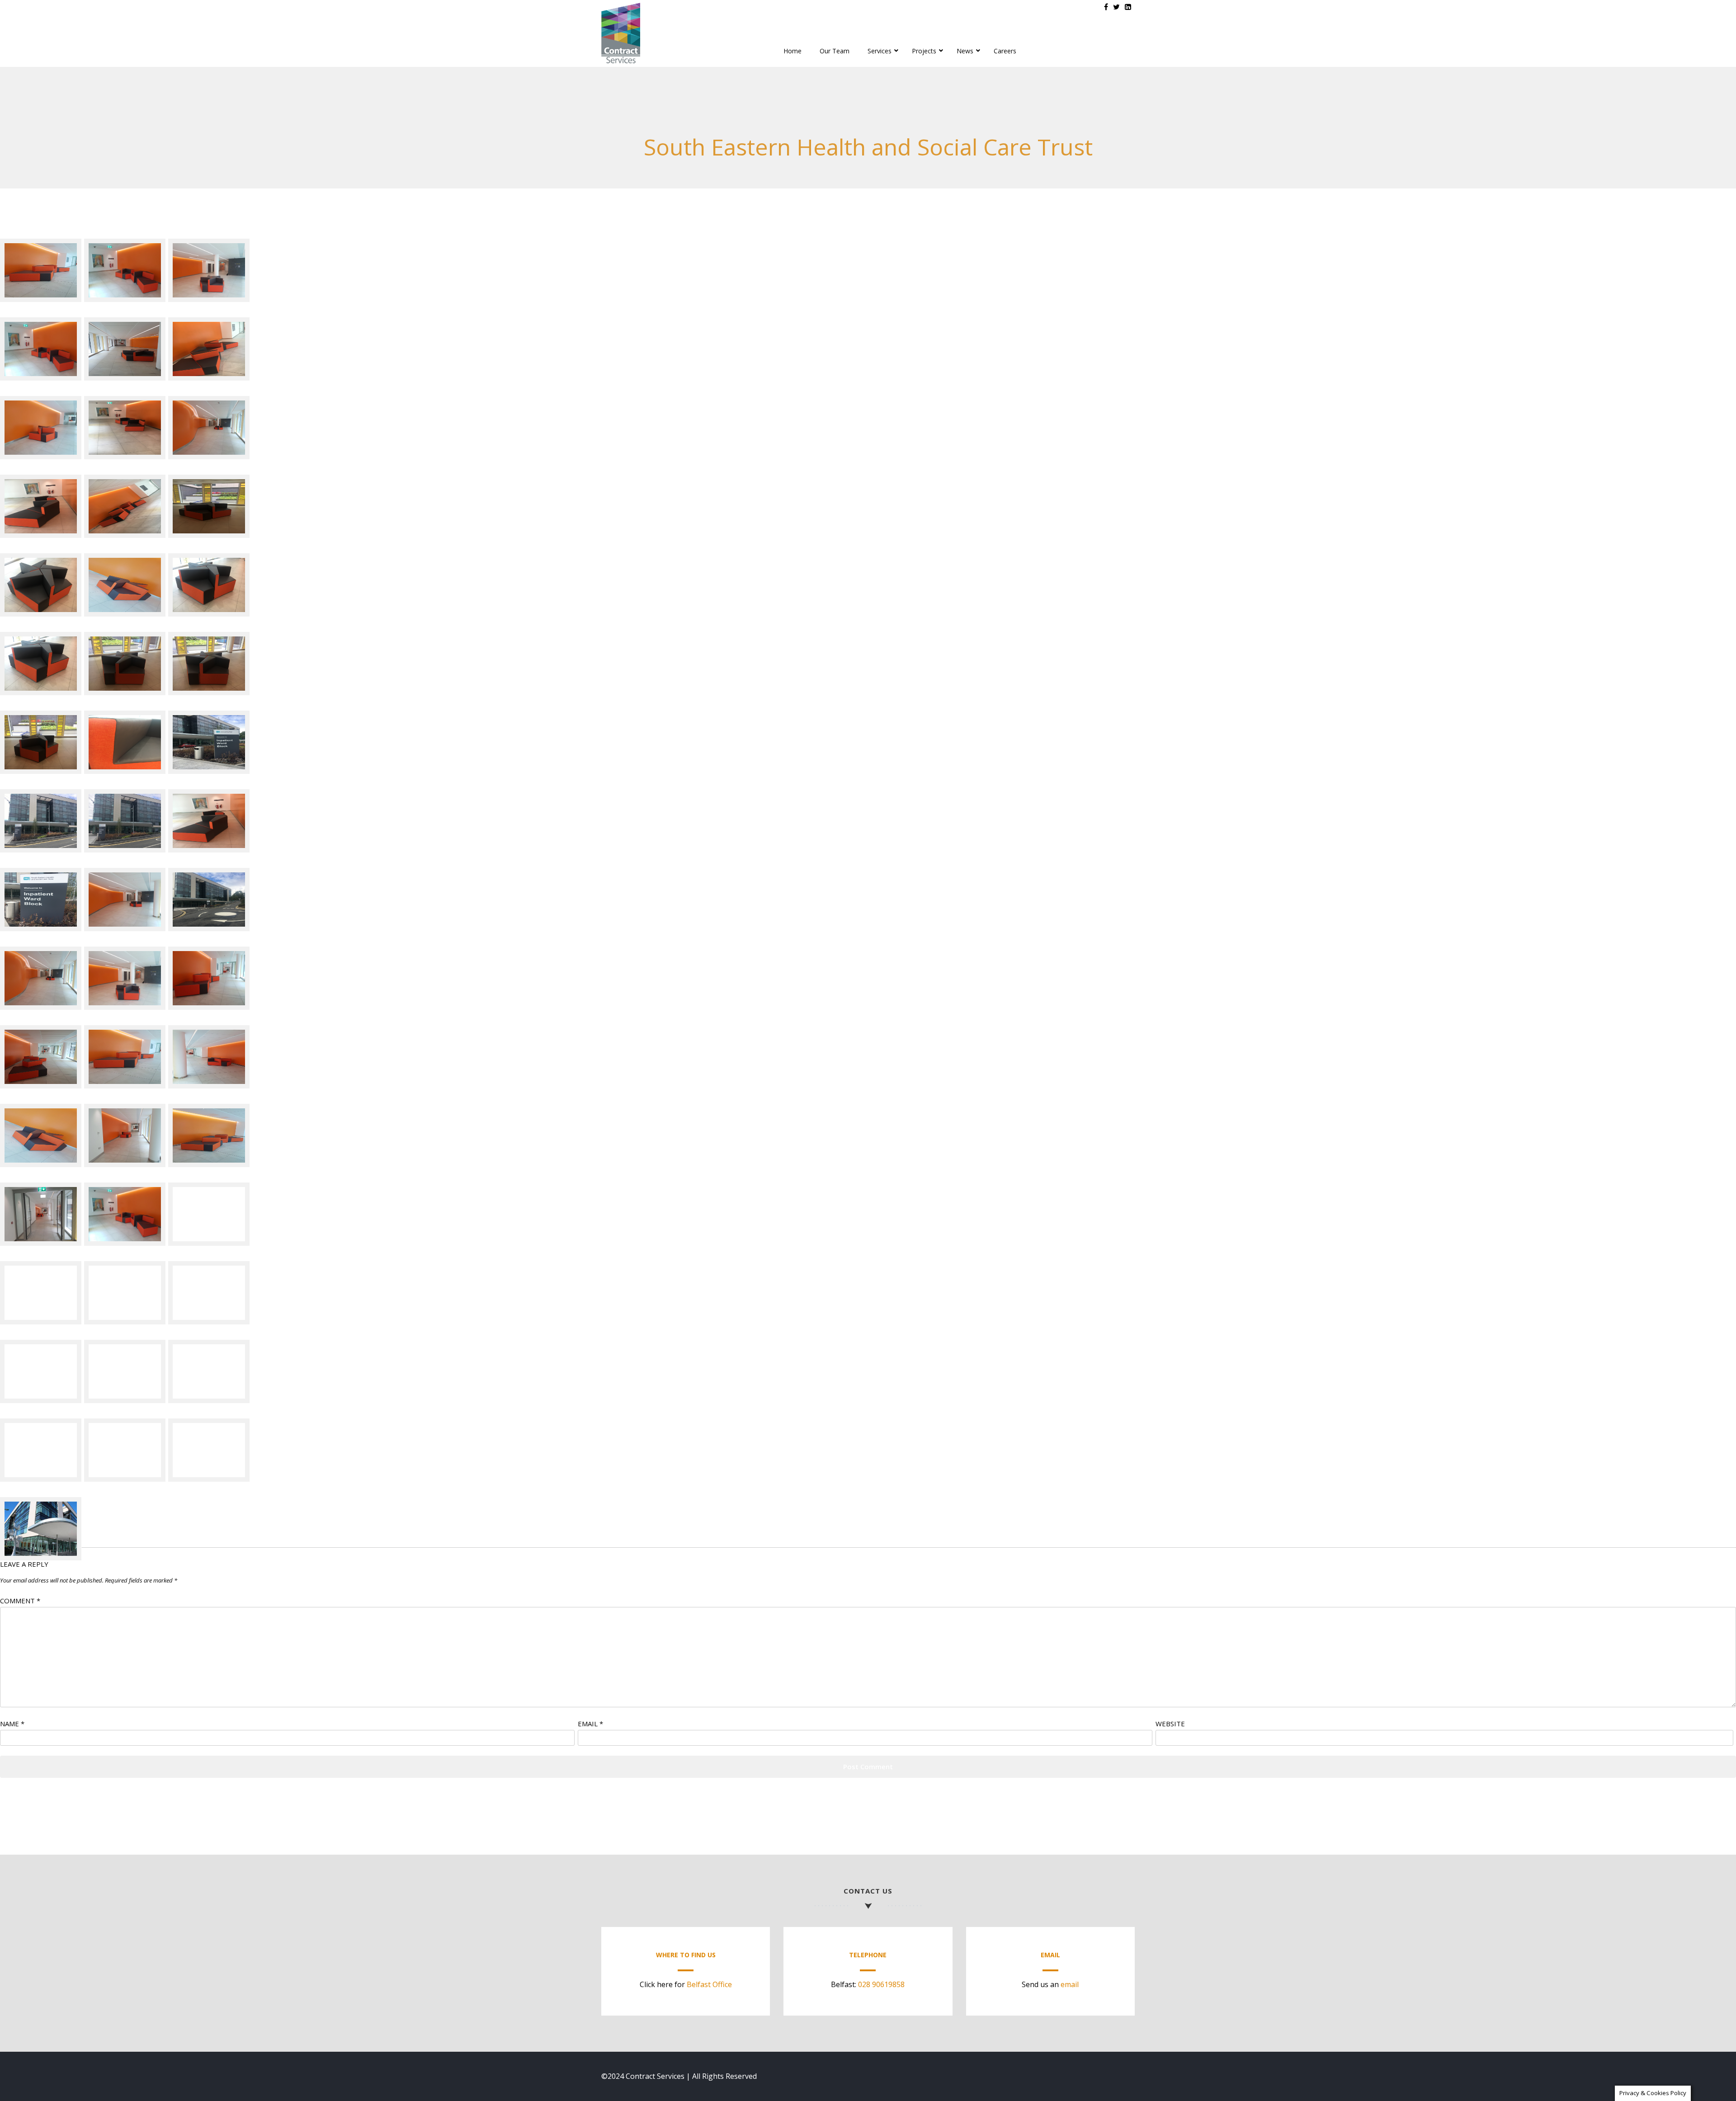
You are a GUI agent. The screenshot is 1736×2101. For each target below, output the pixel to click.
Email (590, 1724)
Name (12, 1724)
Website (1170, 1724)
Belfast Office (709, 1984)
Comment (20, 1601)
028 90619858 (881, 1984)
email (1070, 1984)
